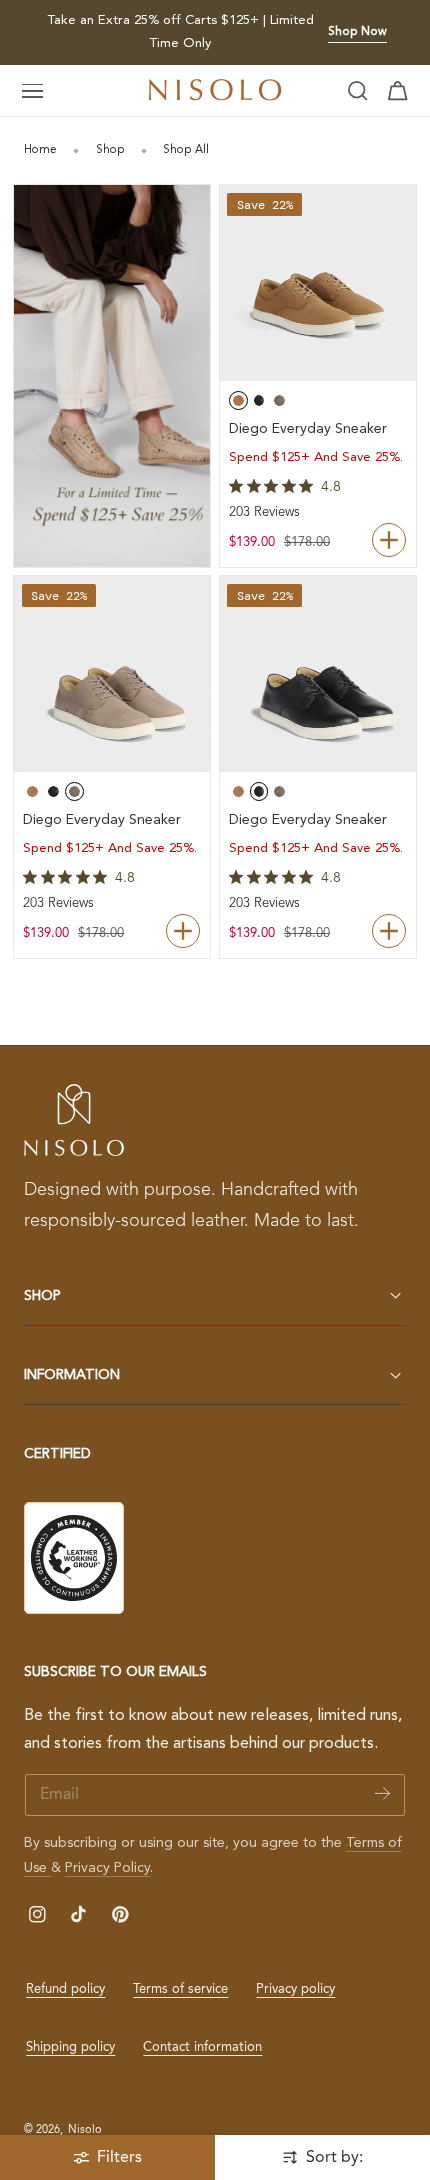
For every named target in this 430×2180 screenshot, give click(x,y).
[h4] (112, 376)
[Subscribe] (382, 1793)
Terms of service (180, 1989)
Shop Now (357, 32)
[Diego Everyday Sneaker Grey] (112, 674)
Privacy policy (295, 1989)
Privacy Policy (107, 1868)
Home (40, 150)
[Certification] (74, 1558)
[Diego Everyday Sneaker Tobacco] (318, 283)
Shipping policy (70, 2047)
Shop (110, 150)
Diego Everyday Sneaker (308, 429)
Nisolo (85, 2130)
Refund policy (65, 1989)
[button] (33, 91)
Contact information (202, 2047)
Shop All (186, 150)
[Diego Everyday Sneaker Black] (318, 674)
